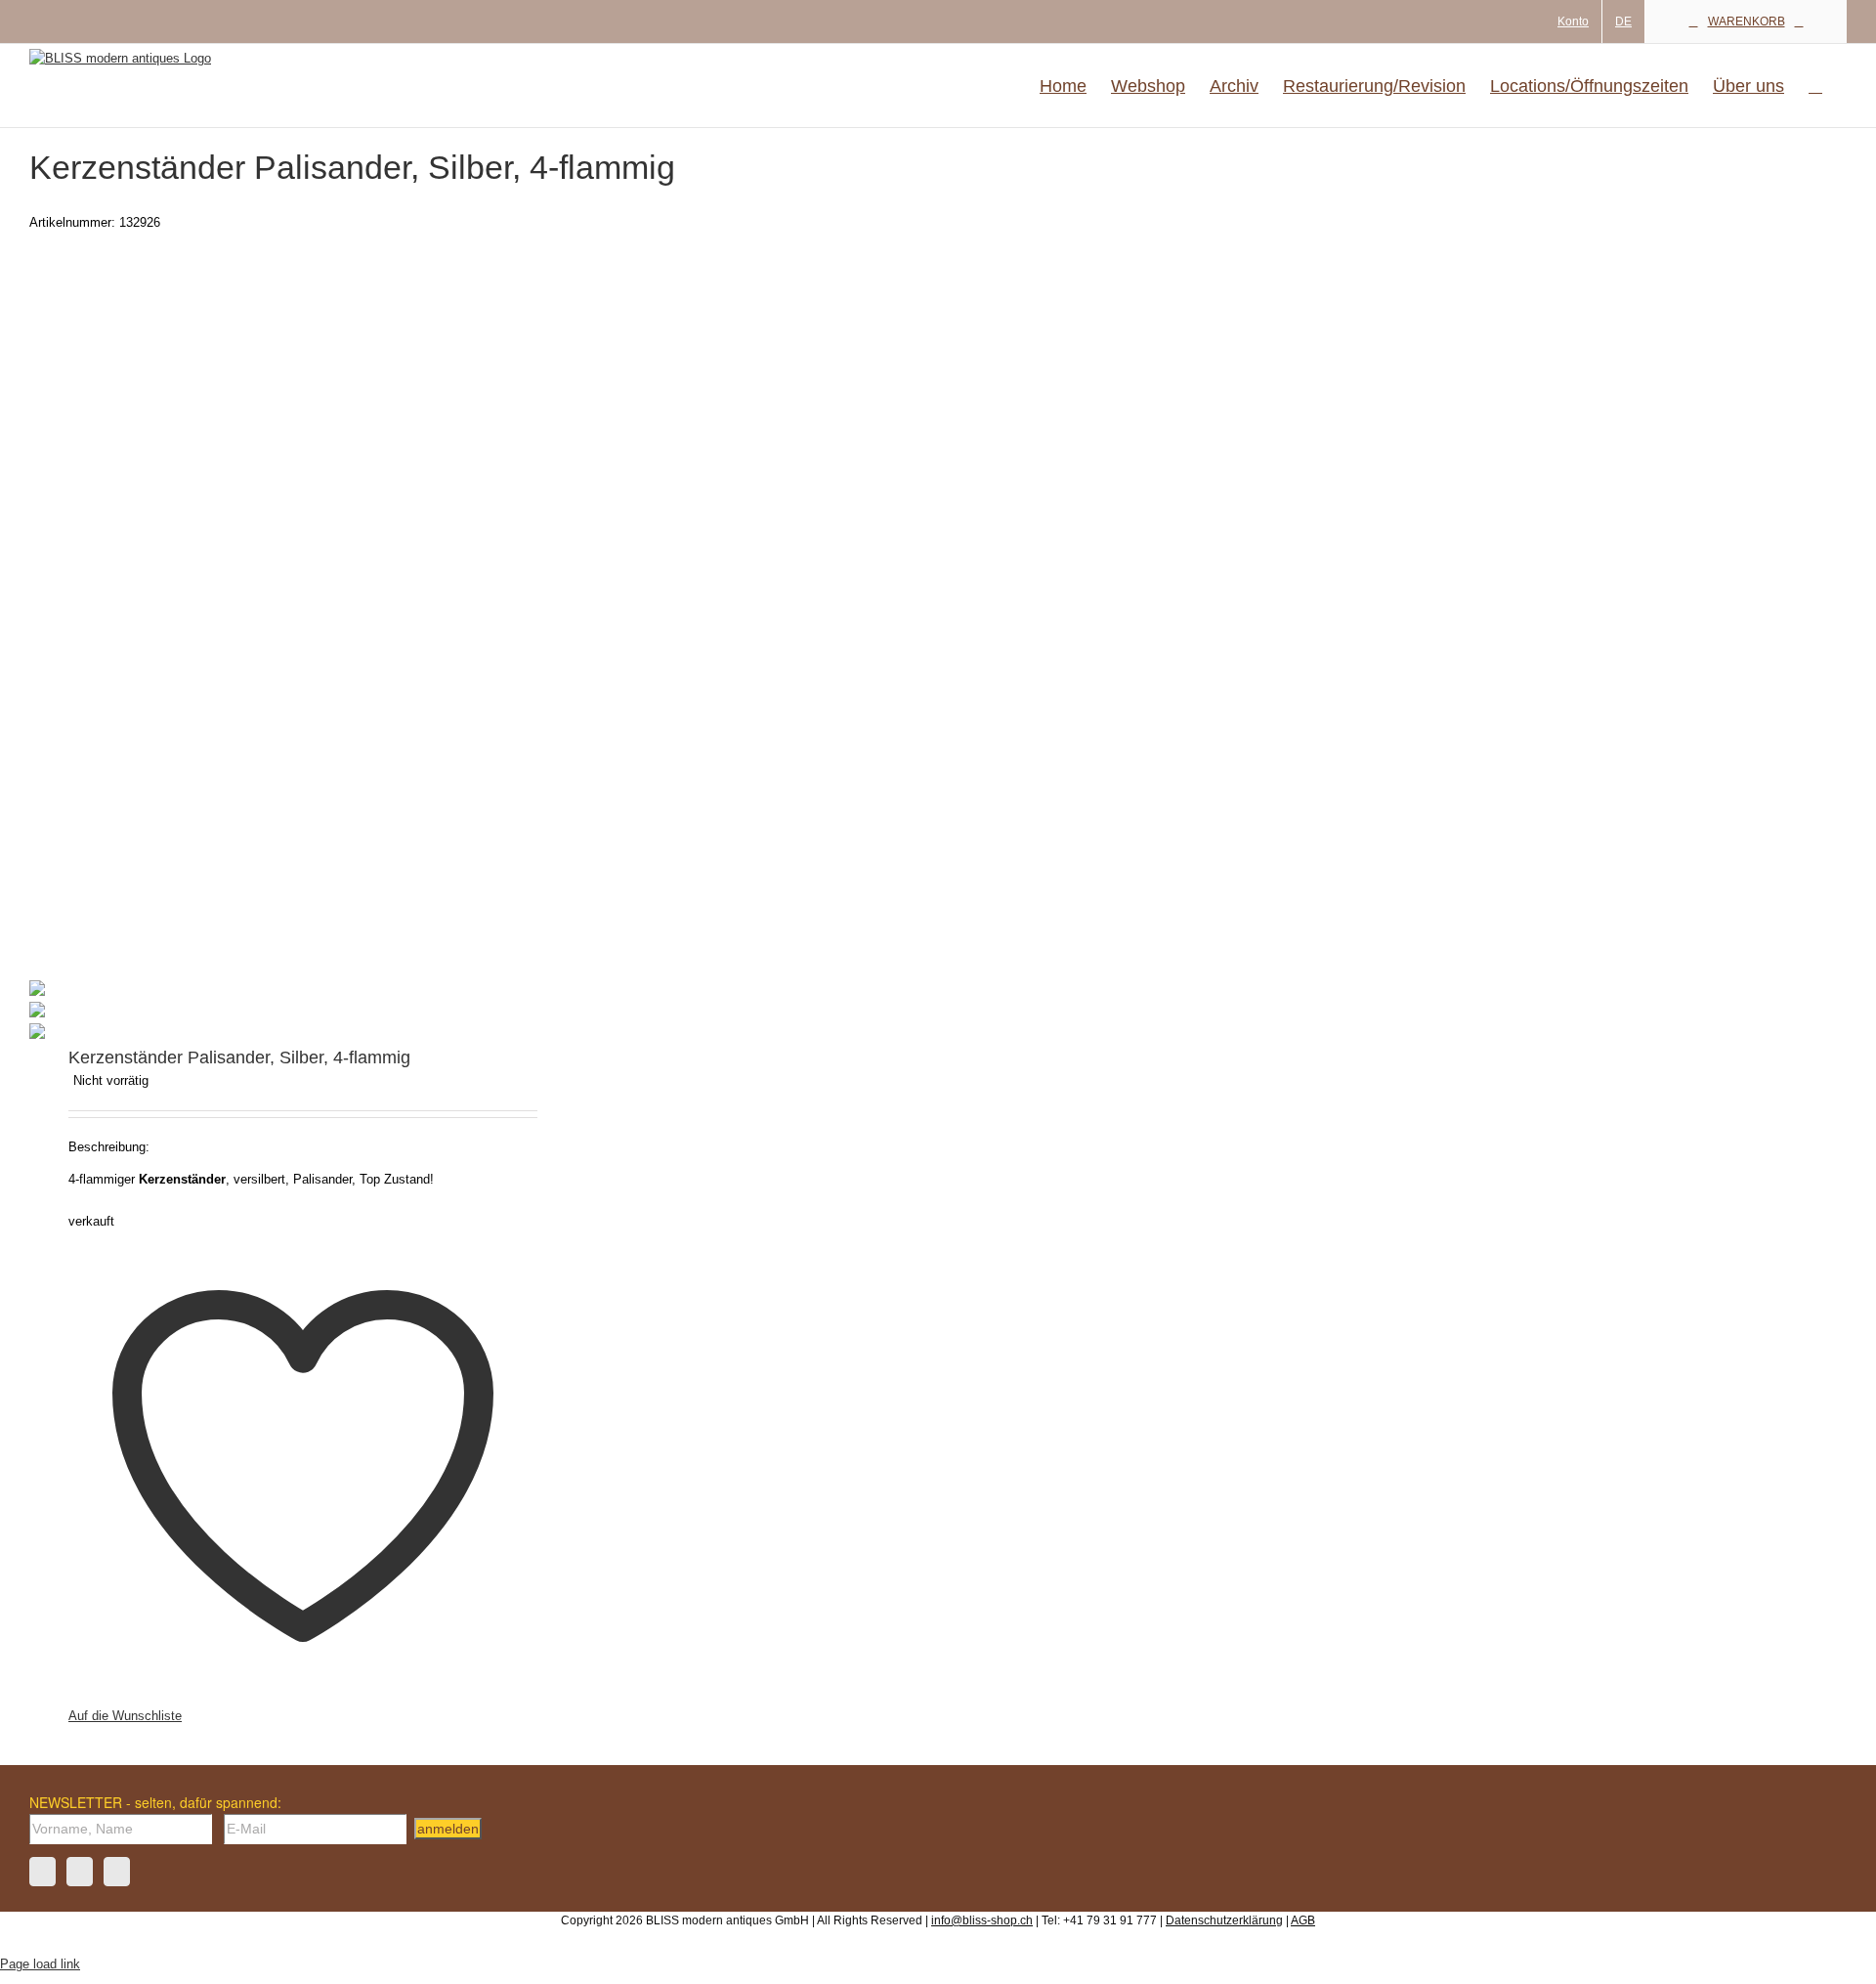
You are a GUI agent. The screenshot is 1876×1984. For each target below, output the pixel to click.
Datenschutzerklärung (1224, 1920)
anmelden (448, 1829)
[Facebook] (43, 1872)
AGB (1303, 1920)
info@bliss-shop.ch (982, 1920)
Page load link (40, 1964)
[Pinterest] (117, 1872)
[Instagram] (80, 1872)
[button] (1815, 86)
